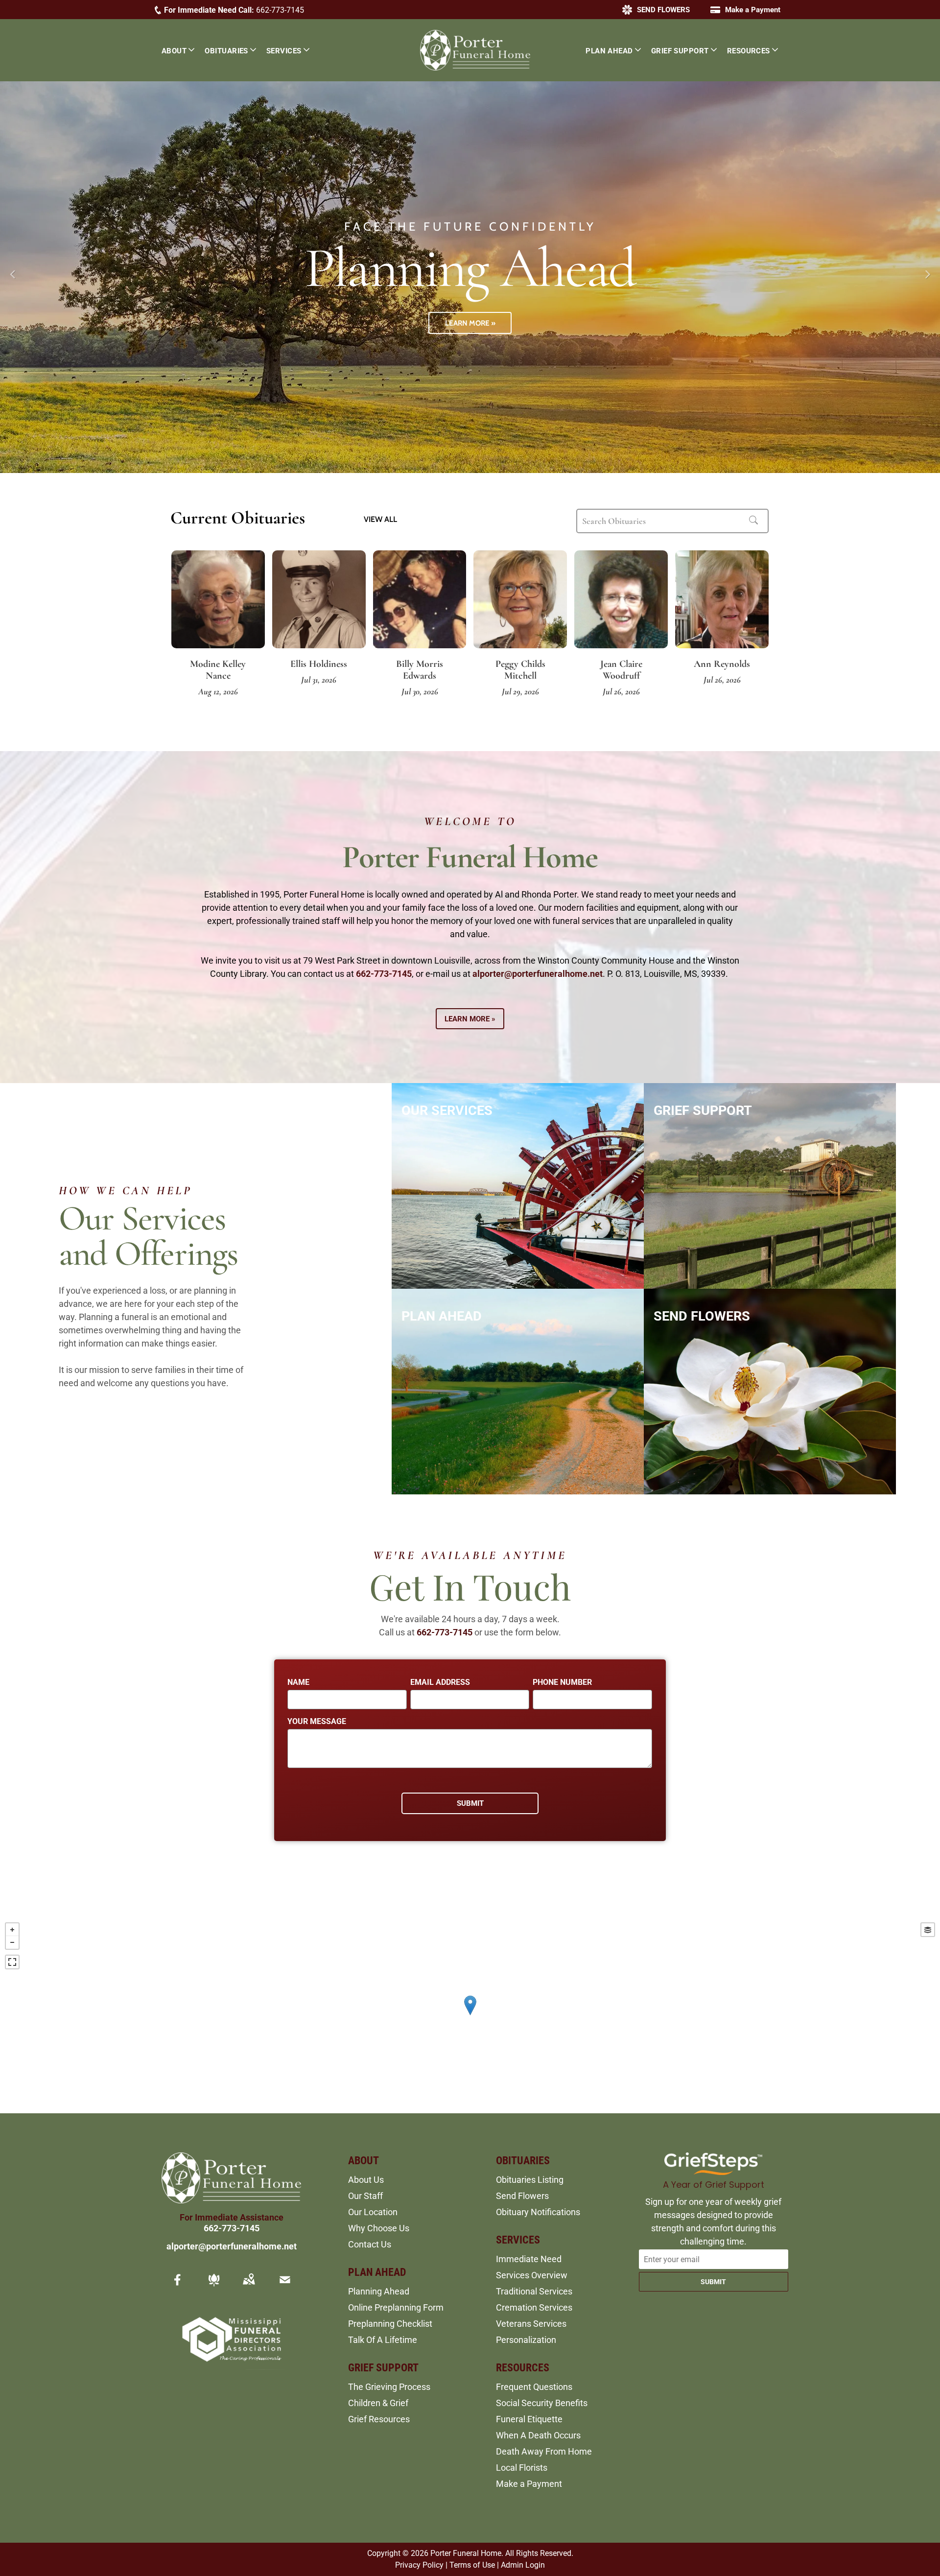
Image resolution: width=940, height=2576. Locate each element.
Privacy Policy (419, 2565)
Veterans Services (531, 2324)
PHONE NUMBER (562, 1682)
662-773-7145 (280, 10)
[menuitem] (183, 50)
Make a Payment (529, 2484)
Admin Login (523, 2565)
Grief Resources (379, 2419)
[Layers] (928, 1930)
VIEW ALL (380, 519)
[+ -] (470, 2015)
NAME (298, 1682)
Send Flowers (522, 2196)
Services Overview (532, 2275)
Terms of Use (472, 2565)
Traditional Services (534, 2291)
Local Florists (522, 2468)
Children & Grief (378, 2403)
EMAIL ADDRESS (440, 1682)
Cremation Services (534, 2307)
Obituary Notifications (538, 2212)
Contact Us (370, 2244)
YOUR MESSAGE (317, 1721)
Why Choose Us (379, 2228)
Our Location (373, 2212)
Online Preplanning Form (396, 2307)
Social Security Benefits (542, 2403)
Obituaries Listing (530, 2180)
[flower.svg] (214, 2286)
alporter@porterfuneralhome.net (538, 974)
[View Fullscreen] (12, 1962)
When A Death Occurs (538, 2435)
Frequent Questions (534, 2387)
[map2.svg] (249, 2286)
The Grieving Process (389, 2387)
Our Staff (365, 2196)
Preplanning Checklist (390, 2324)
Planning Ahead (379, 2291)
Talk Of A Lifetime (383, 2340)
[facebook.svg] (178, 2286)
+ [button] (12, 1930)
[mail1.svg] (285, 2286)
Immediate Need (529, 2259)
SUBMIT (713, 2282)
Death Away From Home (544, 2451)
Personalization (526, 2340)
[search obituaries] (756, 521)
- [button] (12, 1942)
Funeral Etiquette (529, 2419)
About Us (366, 2180)
